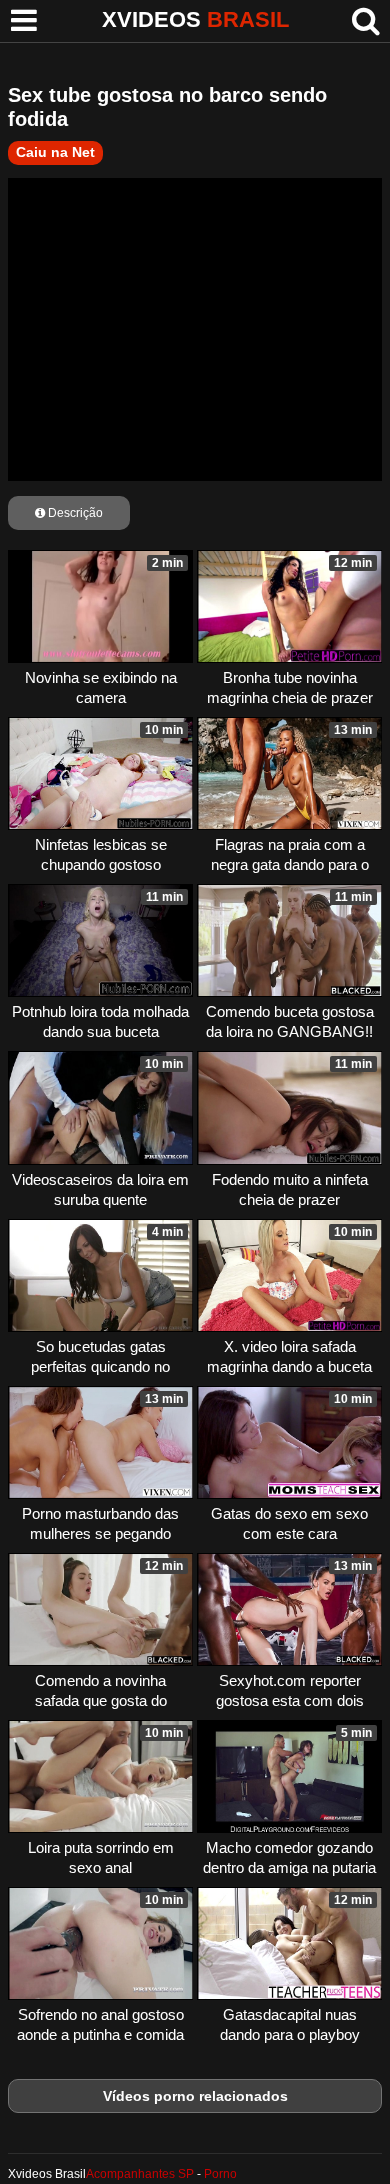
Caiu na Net (55, 152)
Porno (220, 2174)
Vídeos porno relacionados (195, 2096)
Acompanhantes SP (140, 2174)
